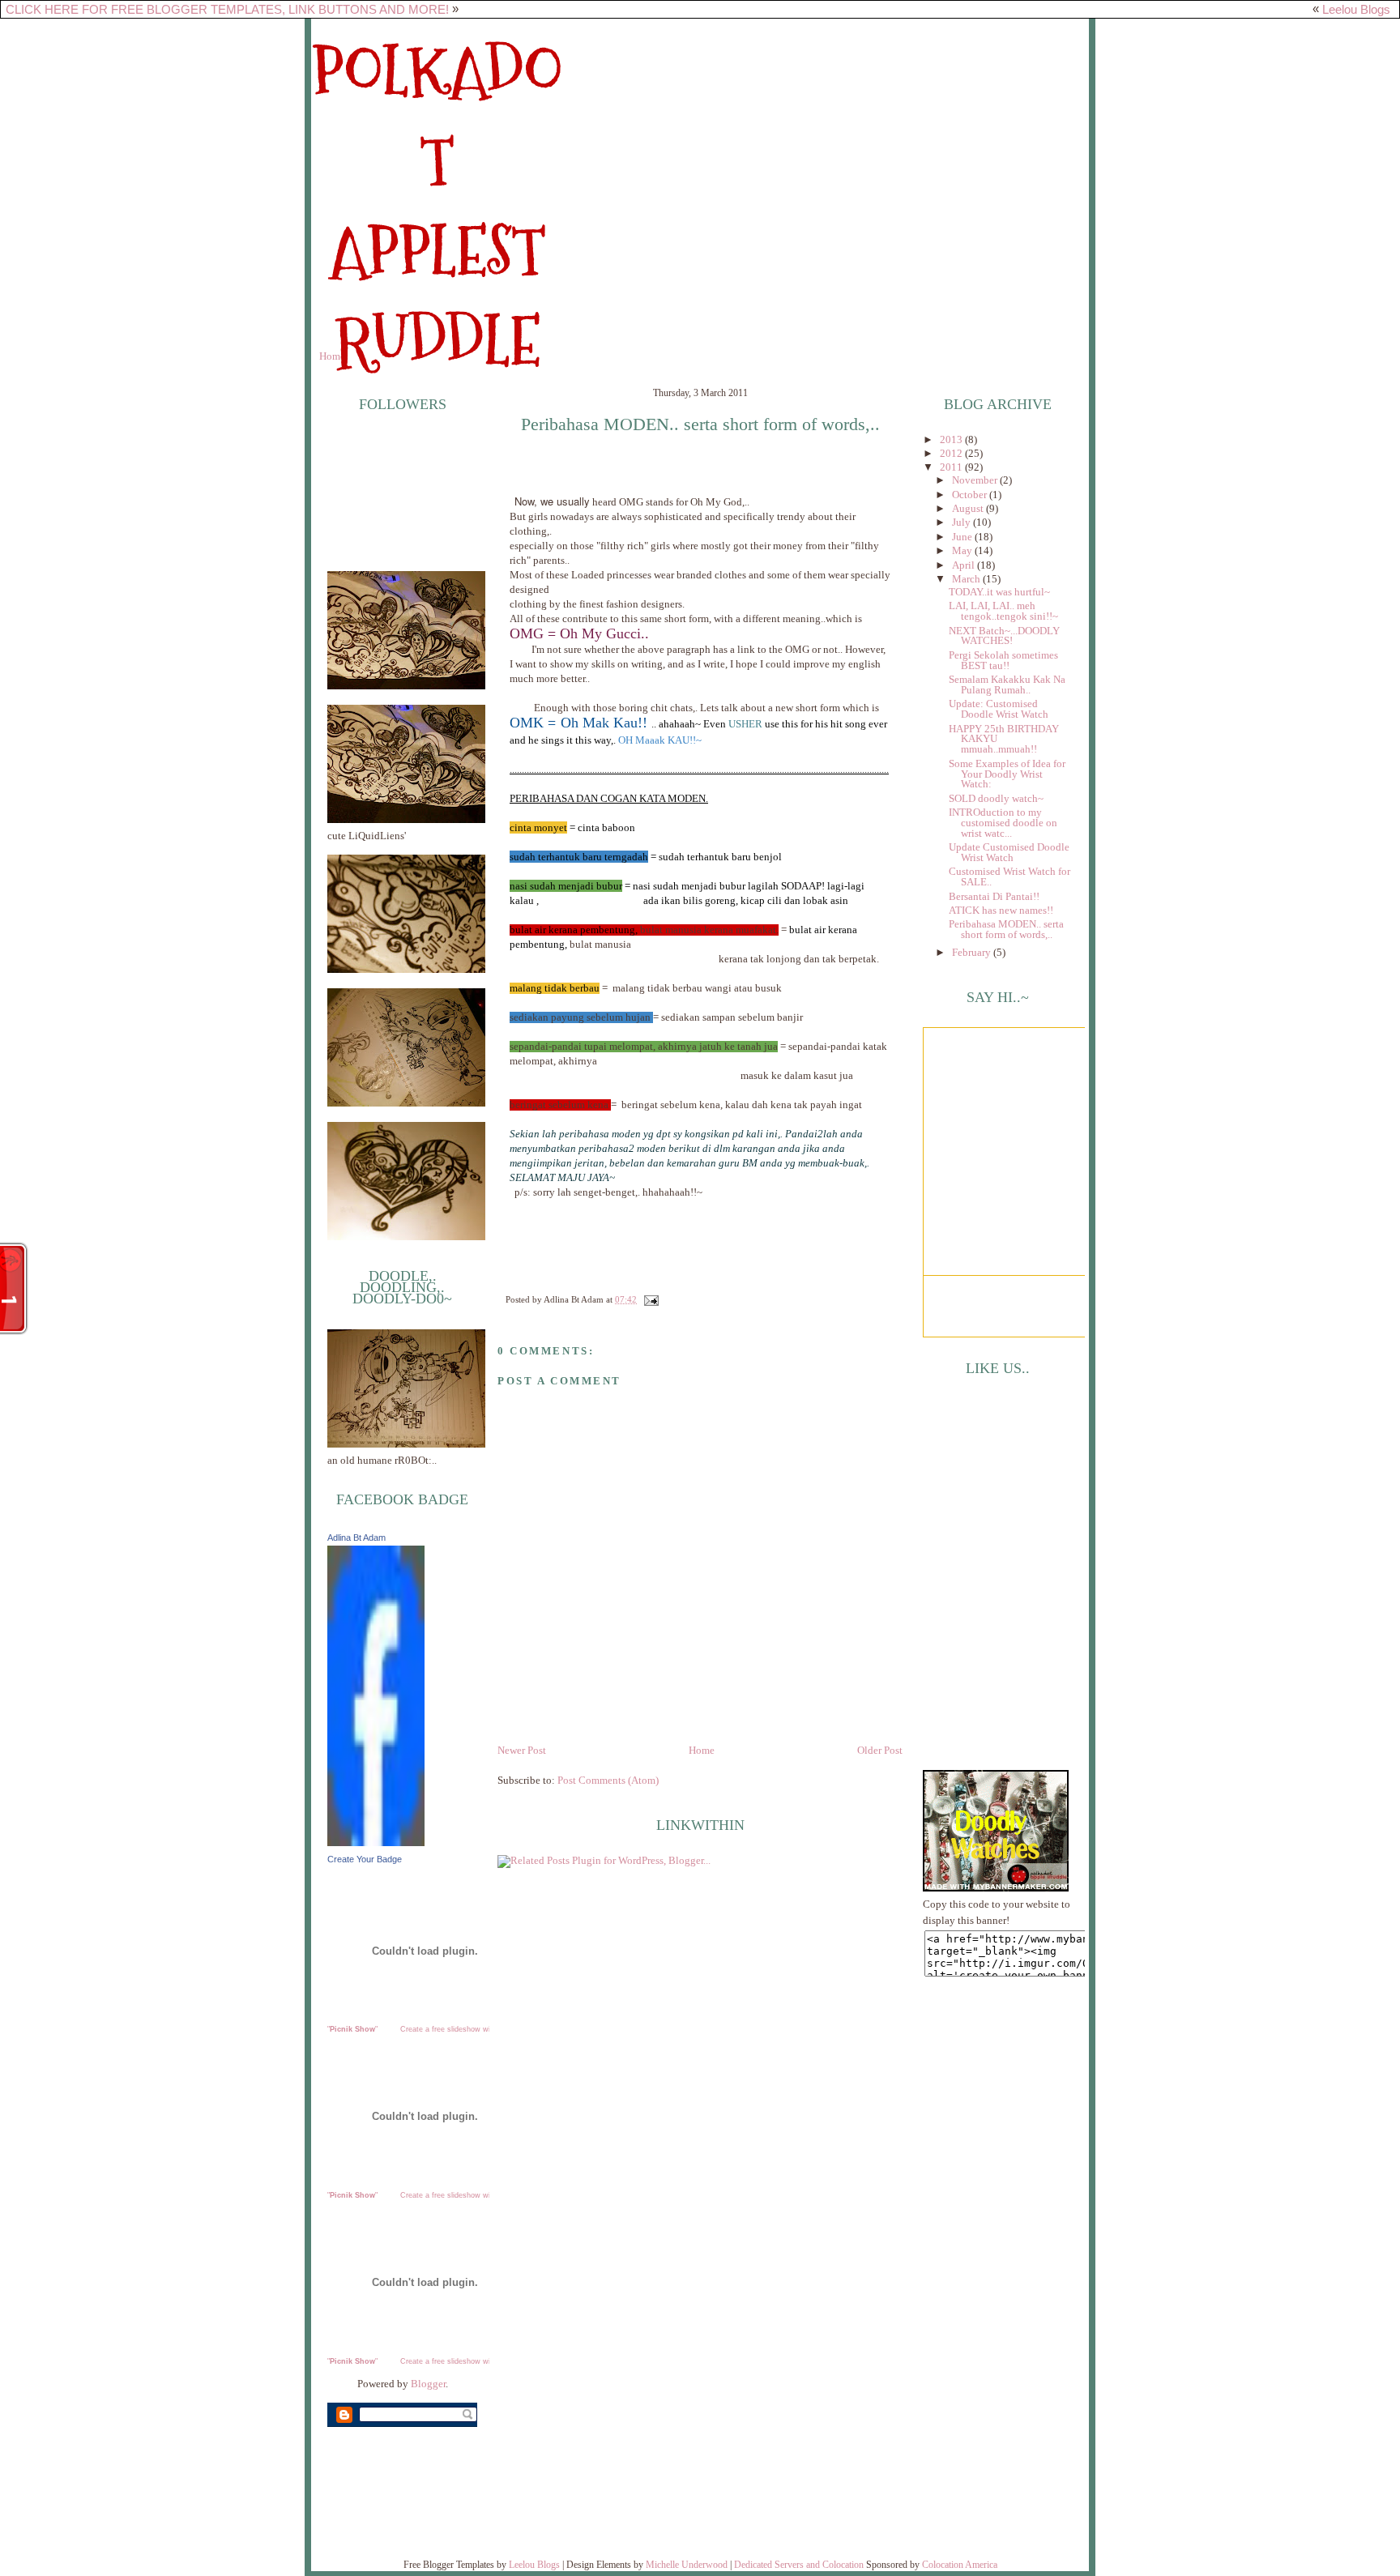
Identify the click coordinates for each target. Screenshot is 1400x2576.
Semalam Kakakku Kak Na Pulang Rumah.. (1007, 685)
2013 (952, 440)
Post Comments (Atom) (608, 1781)
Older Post (880, 1751)
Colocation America (960, 2565)
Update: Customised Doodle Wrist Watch (999, 709)
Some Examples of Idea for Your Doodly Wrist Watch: (1007, 774)
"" (352, 2029)
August (969, 509)
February (973, 953)
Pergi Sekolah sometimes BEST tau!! (1003, 661)
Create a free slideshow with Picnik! (461, 2029)
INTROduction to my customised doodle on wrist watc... (1003, 823)
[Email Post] (649, 1299)
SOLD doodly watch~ (996, 799)
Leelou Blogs (1356, 9)
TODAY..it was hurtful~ (999, 592)
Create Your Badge (365, 1859)
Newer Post (522, 1751)
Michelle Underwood (687, 2565)
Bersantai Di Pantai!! (994, 897)
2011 (952, 467)
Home (332, 356)
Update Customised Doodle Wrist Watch (1009, 853)
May (963, 551)
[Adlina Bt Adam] (376, 1843)
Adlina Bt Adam (356, 1537)
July (962, 522)
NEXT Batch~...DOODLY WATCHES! (1004, 636)
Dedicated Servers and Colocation (799, 2565)
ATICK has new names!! (1001, 911)
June (963, 537)
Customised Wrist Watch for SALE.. (1009, 877)
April (965, 565)
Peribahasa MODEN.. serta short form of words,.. (700, 424)
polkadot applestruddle (437, 207)
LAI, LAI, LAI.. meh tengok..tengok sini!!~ (1003, 611)
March (967, 579)
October (971, 495)
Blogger (428, 2384)
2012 (952, 454)
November (976, 480)
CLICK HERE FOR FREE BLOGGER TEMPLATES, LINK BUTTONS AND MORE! (227, 9)
